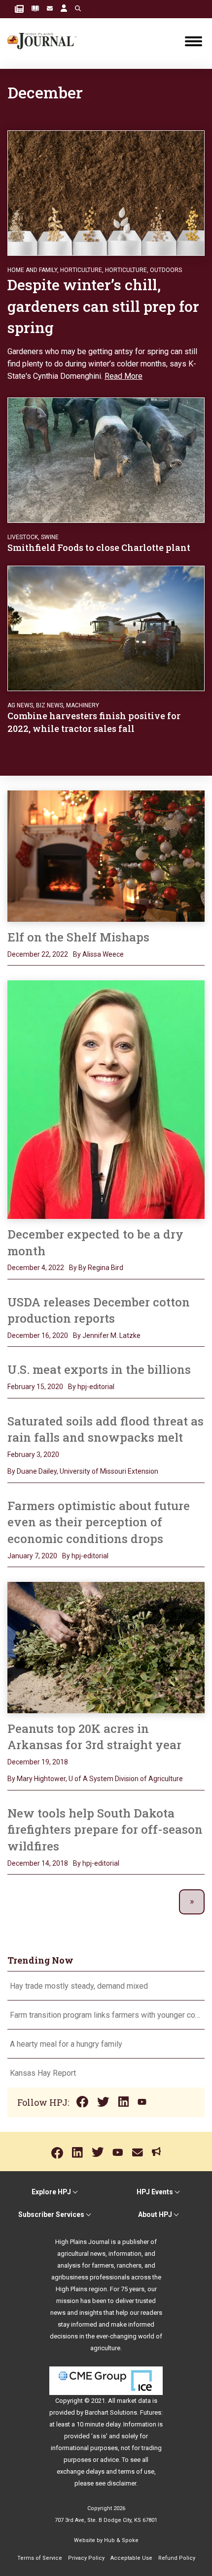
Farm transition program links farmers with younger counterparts (106, 2015)
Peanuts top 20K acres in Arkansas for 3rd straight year (94, 1737)
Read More (124, 376)
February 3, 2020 (33, 1455)
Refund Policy (177, 2558)
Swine (50, 537)
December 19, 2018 (38, 1762)
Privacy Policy (86, 2558)
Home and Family (32, 270)
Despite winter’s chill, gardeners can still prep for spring (103, 306)
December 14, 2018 (38, 1863)
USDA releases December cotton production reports (99, 1310)
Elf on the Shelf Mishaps (78, 937)
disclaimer (122, 2483)
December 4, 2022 (36, 1268)
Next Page (192, 1902)
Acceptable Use (131, 2558)
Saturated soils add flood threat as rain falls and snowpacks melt (106, 1429)
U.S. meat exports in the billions (99, 1369)
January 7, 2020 (32, 1556)
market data (134, 2401)
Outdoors (166, 270)
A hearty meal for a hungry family (67, 2044)
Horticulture (81, 270)
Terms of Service (40, 2558)
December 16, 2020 (38, 1335)
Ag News (20, 705)
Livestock (23, 537)
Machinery (83, 705)
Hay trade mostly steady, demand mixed (79, 1986)
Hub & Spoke (121, 2540)
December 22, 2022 (38, 954)
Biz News (50, 705)
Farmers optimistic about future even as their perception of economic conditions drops (99, 1522)
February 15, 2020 (35, 1387)
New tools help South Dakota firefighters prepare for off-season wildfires (105, 1830)
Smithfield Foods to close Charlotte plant (100, 547)
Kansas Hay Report (43, 2073)
